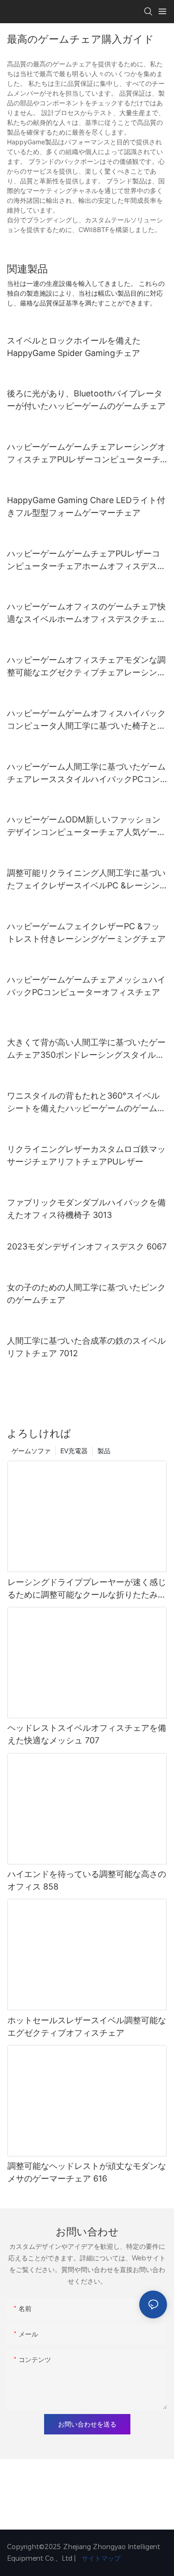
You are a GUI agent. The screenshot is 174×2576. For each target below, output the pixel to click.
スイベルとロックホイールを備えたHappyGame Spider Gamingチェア (74, 347)
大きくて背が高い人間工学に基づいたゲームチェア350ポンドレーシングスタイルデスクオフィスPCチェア (86, 1049)
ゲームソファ (31, 1451)
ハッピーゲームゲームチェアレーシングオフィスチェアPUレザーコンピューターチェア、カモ (86, 454)
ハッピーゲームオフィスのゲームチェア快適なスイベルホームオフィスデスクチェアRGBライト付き (86, 613)
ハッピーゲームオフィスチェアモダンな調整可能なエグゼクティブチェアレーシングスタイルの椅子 (86, 667)
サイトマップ (100, 2558)
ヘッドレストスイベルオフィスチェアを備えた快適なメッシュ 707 (87, 1734)
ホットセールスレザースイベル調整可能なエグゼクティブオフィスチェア (87, 2026)
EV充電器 (74, 1451)
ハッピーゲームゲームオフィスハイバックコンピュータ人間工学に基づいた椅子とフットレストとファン (86, 720)
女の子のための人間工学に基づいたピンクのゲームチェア (86, 1294)
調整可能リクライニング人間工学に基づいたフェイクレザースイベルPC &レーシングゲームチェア (86, 880)
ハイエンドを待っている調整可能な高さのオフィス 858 (87, 1880)
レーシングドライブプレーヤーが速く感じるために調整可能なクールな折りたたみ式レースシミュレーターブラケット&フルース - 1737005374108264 (87, 1589)
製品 (104, 1451)
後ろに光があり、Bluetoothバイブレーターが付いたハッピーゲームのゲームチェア (86, 400)
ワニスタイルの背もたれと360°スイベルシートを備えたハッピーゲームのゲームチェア (86, 1103)
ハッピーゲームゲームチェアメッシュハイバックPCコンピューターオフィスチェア (86, 986)
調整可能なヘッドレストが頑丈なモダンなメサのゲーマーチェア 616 (87, 2172)
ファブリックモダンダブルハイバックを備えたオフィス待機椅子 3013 (86, 1209)
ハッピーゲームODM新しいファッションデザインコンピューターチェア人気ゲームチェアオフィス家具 (86, 826)
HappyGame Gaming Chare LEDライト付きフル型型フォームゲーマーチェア (86, 506)
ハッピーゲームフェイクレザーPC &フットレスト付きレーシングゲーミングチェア (86, 932)
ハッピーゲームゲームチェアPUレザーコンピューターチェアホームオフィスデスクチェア (86, 560)
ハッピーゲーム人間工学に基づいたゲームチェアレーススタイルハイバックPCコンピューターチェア (86, 773)
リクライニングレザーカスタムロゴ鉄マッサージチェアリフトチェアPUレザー (86, 1155)
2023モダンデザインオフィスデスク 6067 (87, 1246)
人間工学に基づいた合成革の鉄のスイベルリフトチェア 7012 (86, 1347)
